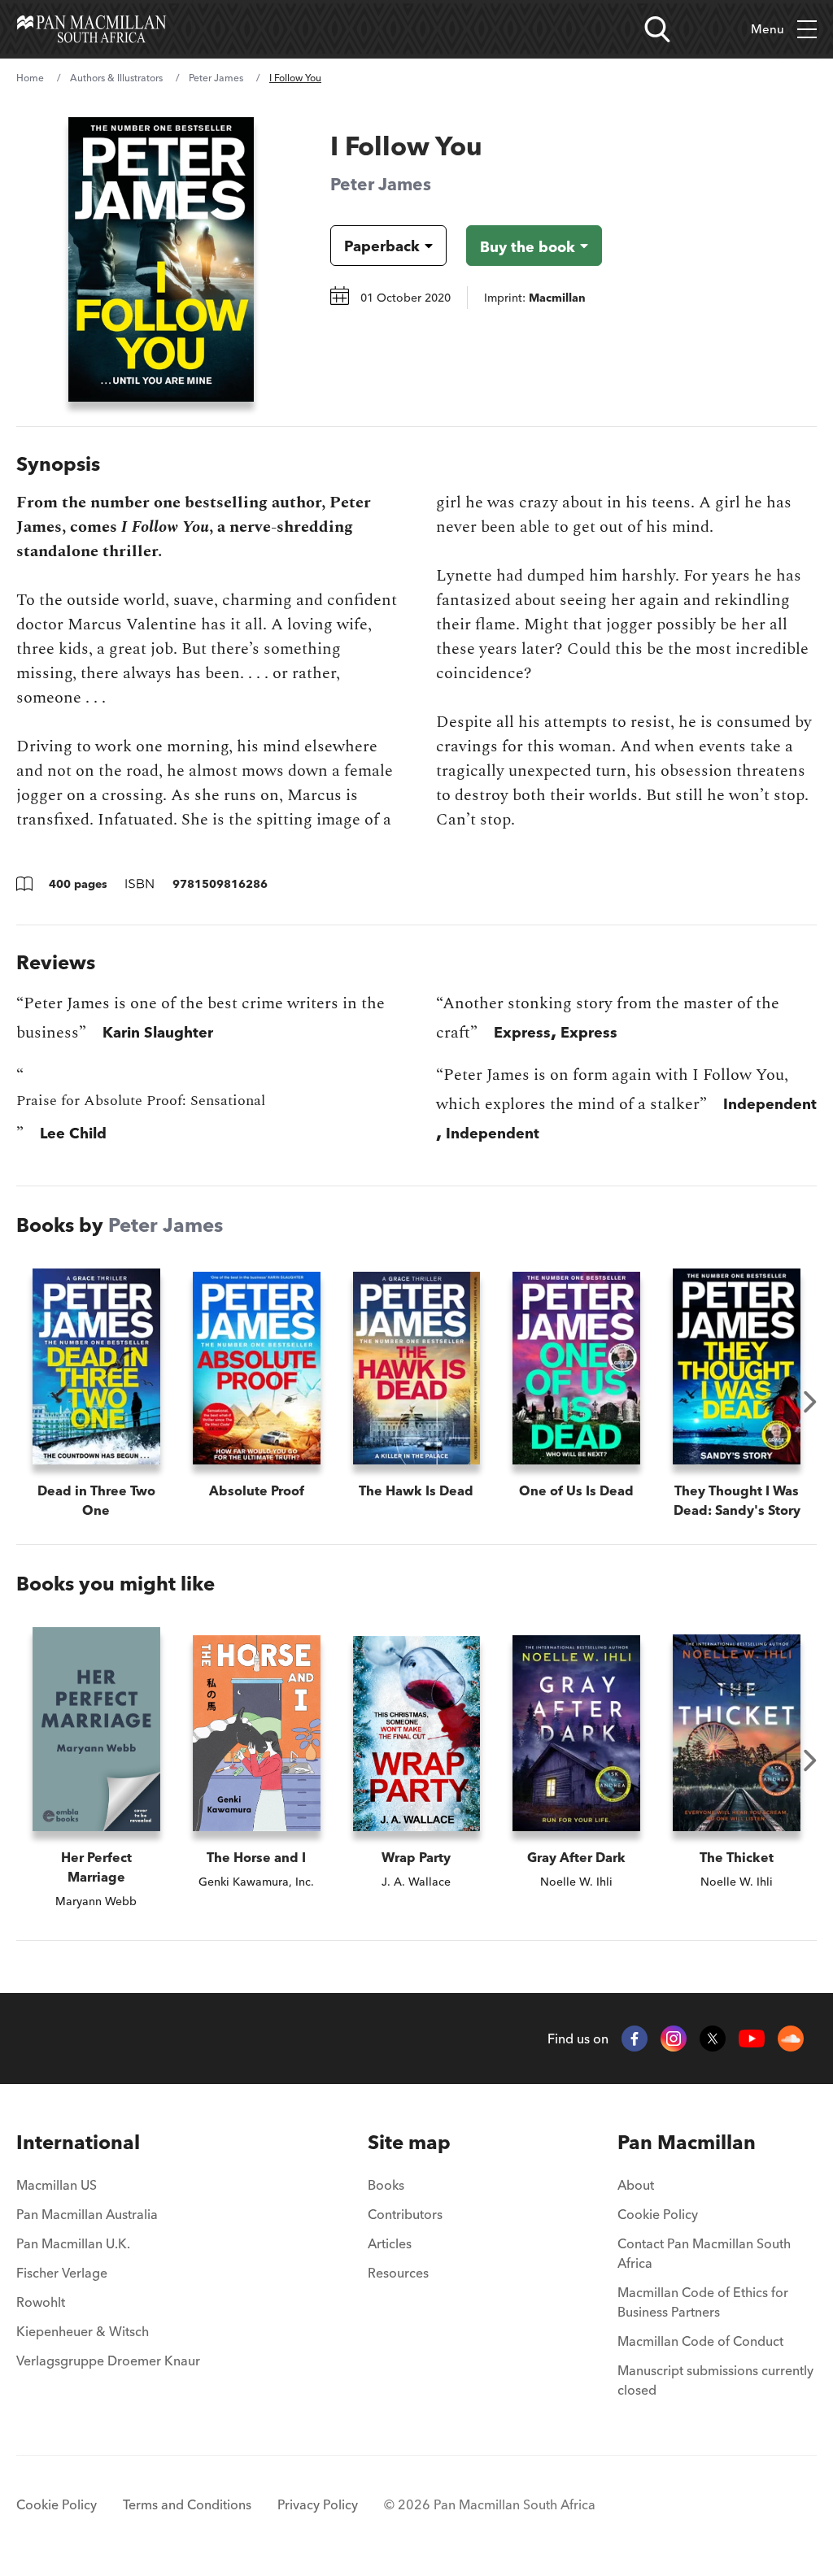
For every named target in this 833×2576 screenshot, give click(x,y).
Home (30, 78)
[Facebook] (635, 2039)
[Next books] (810, 1402)
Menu (768, 29)
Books (386, 2185)
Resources (398, 2273)
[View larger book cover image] (161, 259)
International (78, 2142)
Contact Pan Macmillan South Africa (704, 2253)
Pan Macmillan (687, 2142)
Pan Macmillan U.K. (73, 2243)
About (636, 2185)
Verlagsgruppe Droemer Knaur (108, 2361)
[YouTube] (752, 2039)
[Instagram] (674, 2039)
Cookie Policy (658, 2214)
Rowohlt (41, 2302)
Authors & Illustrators (116, 78)
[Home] (92, 29)
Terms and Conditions (187, 2504)
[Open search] (657, 29)
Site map (409, 2142)
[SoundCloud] (791, 2039)
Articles (390, 2243)
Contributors (405, 2214)
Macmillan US (57, 2185)
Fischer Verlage (62, 2273)
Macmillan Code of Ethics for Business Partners (703, 2302)
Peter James (216, 78)
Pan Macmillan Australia (87, 2214)
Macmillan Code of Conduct (700, 2341)
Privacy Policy (318, 2504)
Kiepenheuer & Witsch (83, 2331)
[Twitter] (713, 2039)
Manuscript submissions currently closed (715, 2380)
